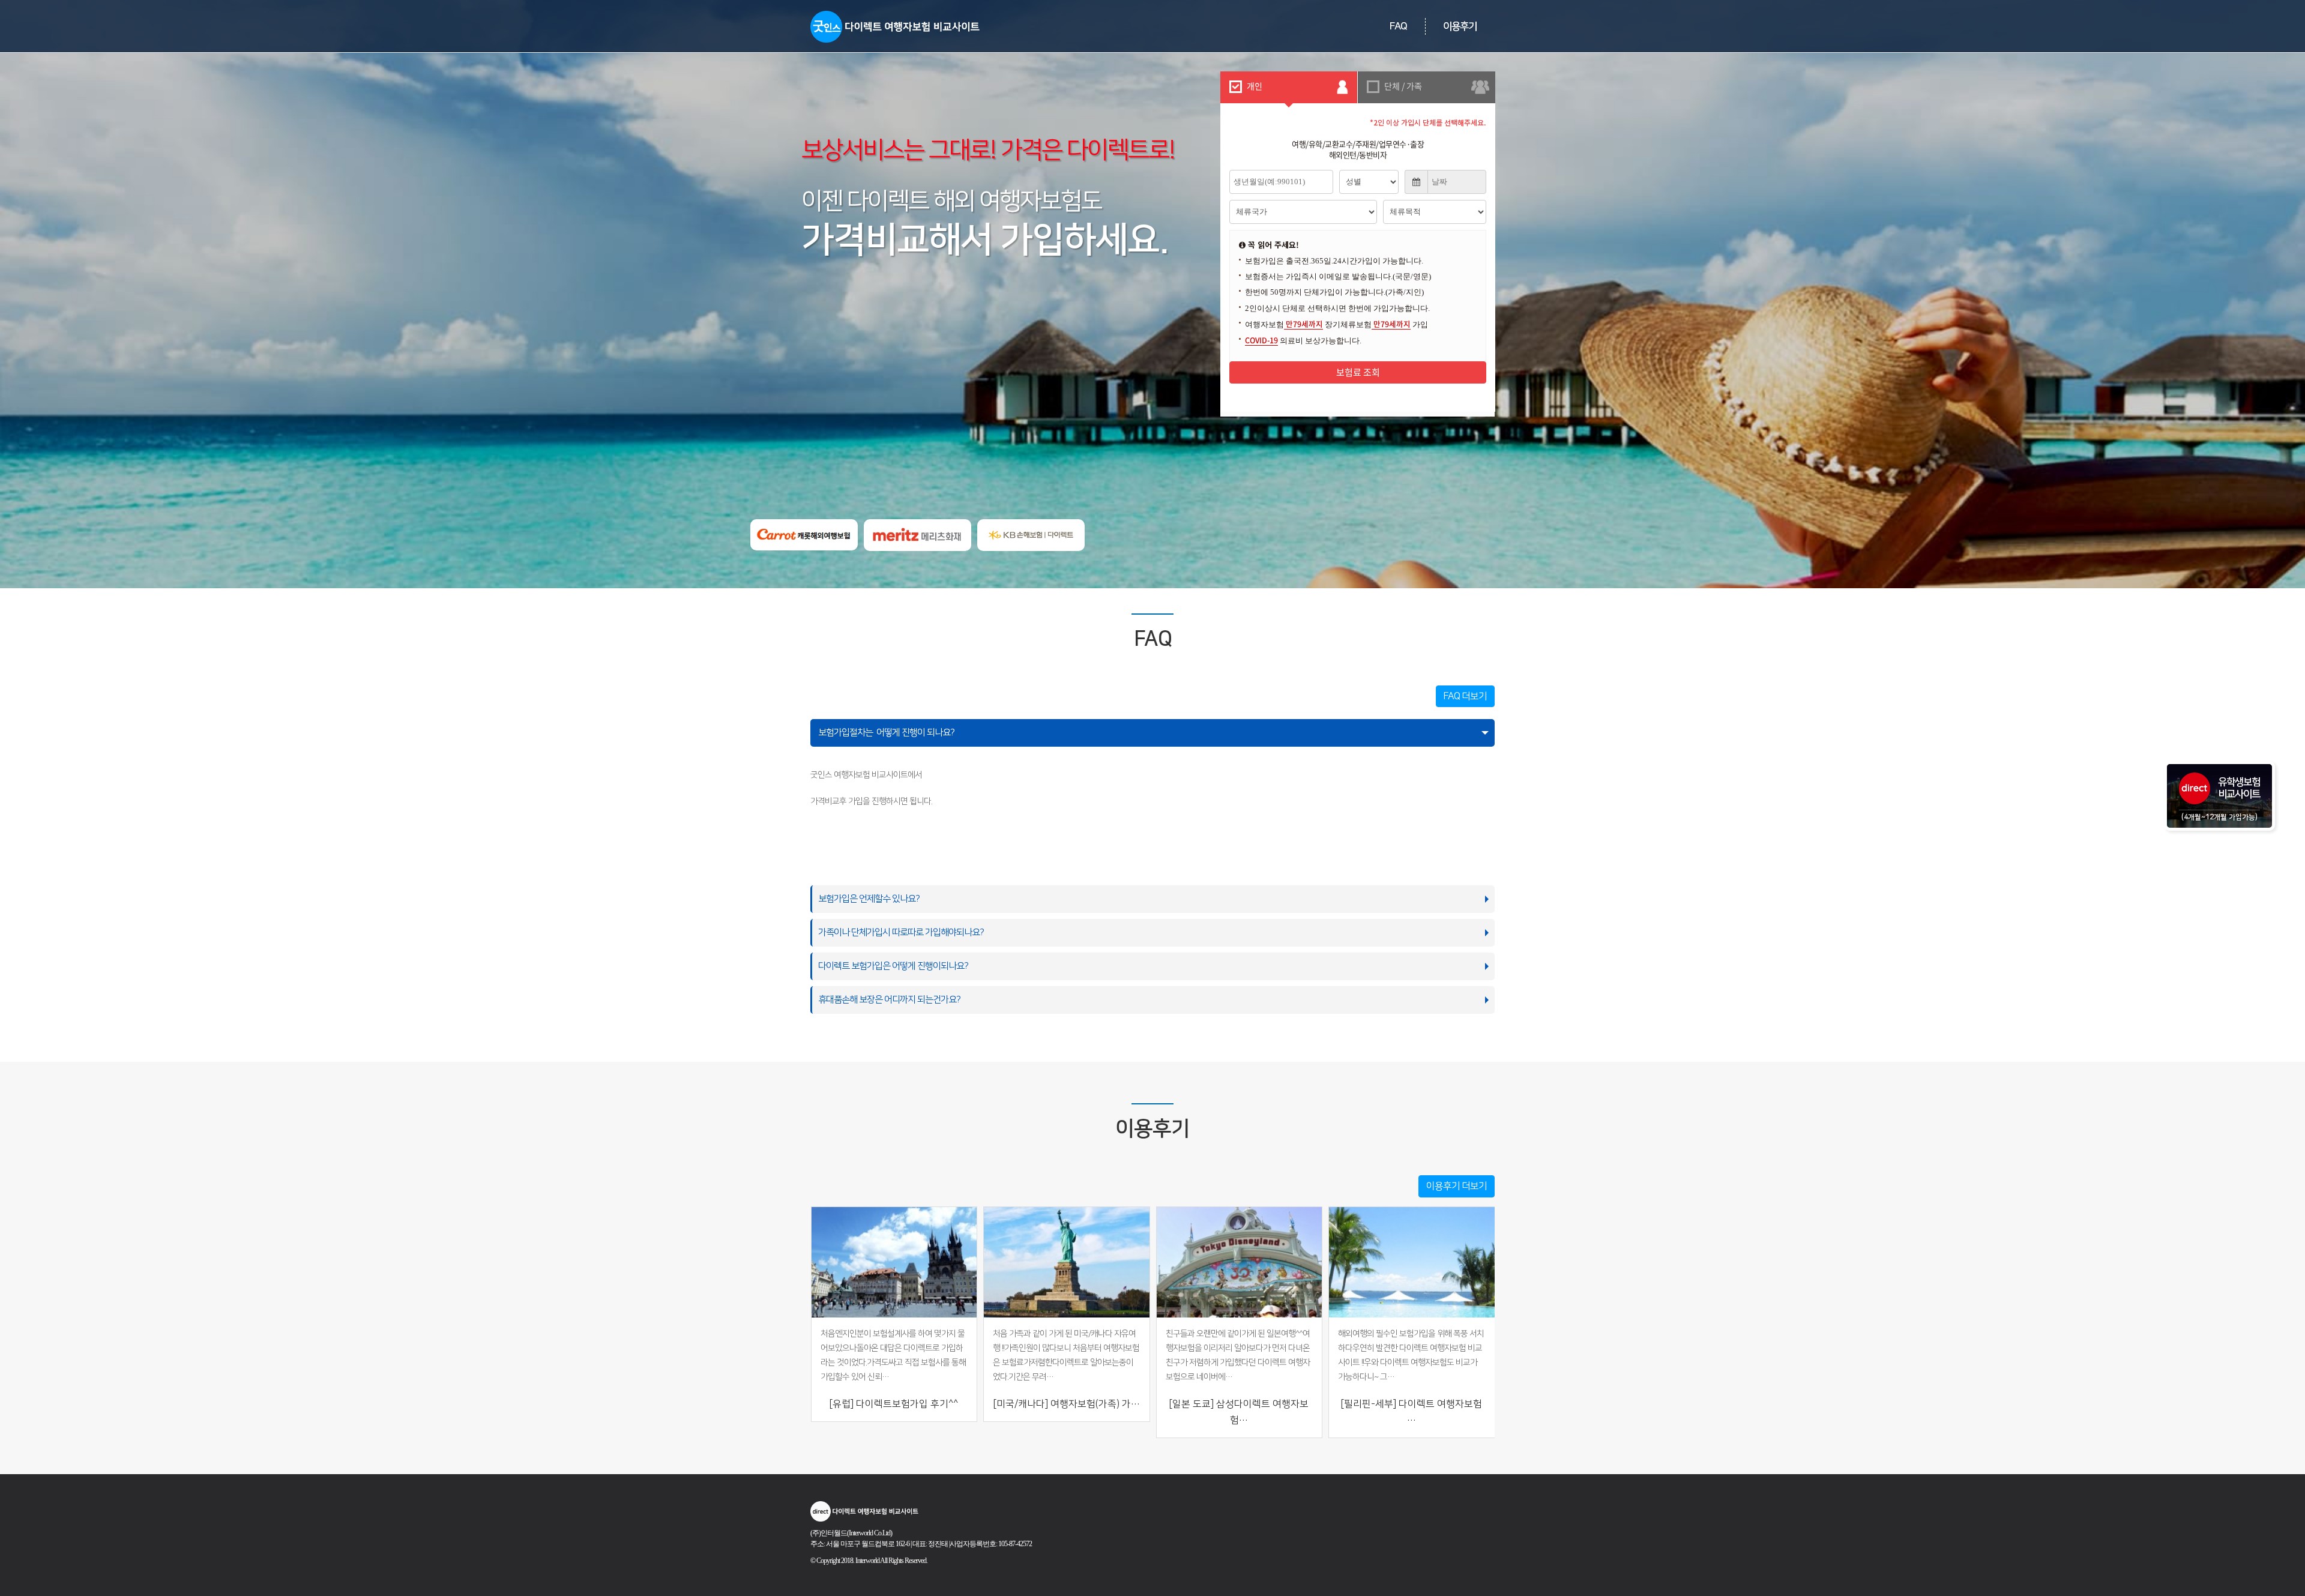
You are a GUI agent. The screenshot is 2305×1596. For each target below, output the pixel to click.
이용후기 (1460, 26)
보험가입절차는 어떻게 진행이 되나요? (888, 733)
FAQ (1398, 26)
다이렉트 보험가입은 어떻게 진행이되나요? (894, 966)
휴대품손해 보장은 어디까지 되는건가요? (890, 1000)
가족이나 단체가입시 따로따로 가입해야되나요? (902, 932)
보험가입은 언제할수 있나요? (870, 899)
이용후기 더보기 (1457, 1186)
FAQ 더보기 (1465, 696)
